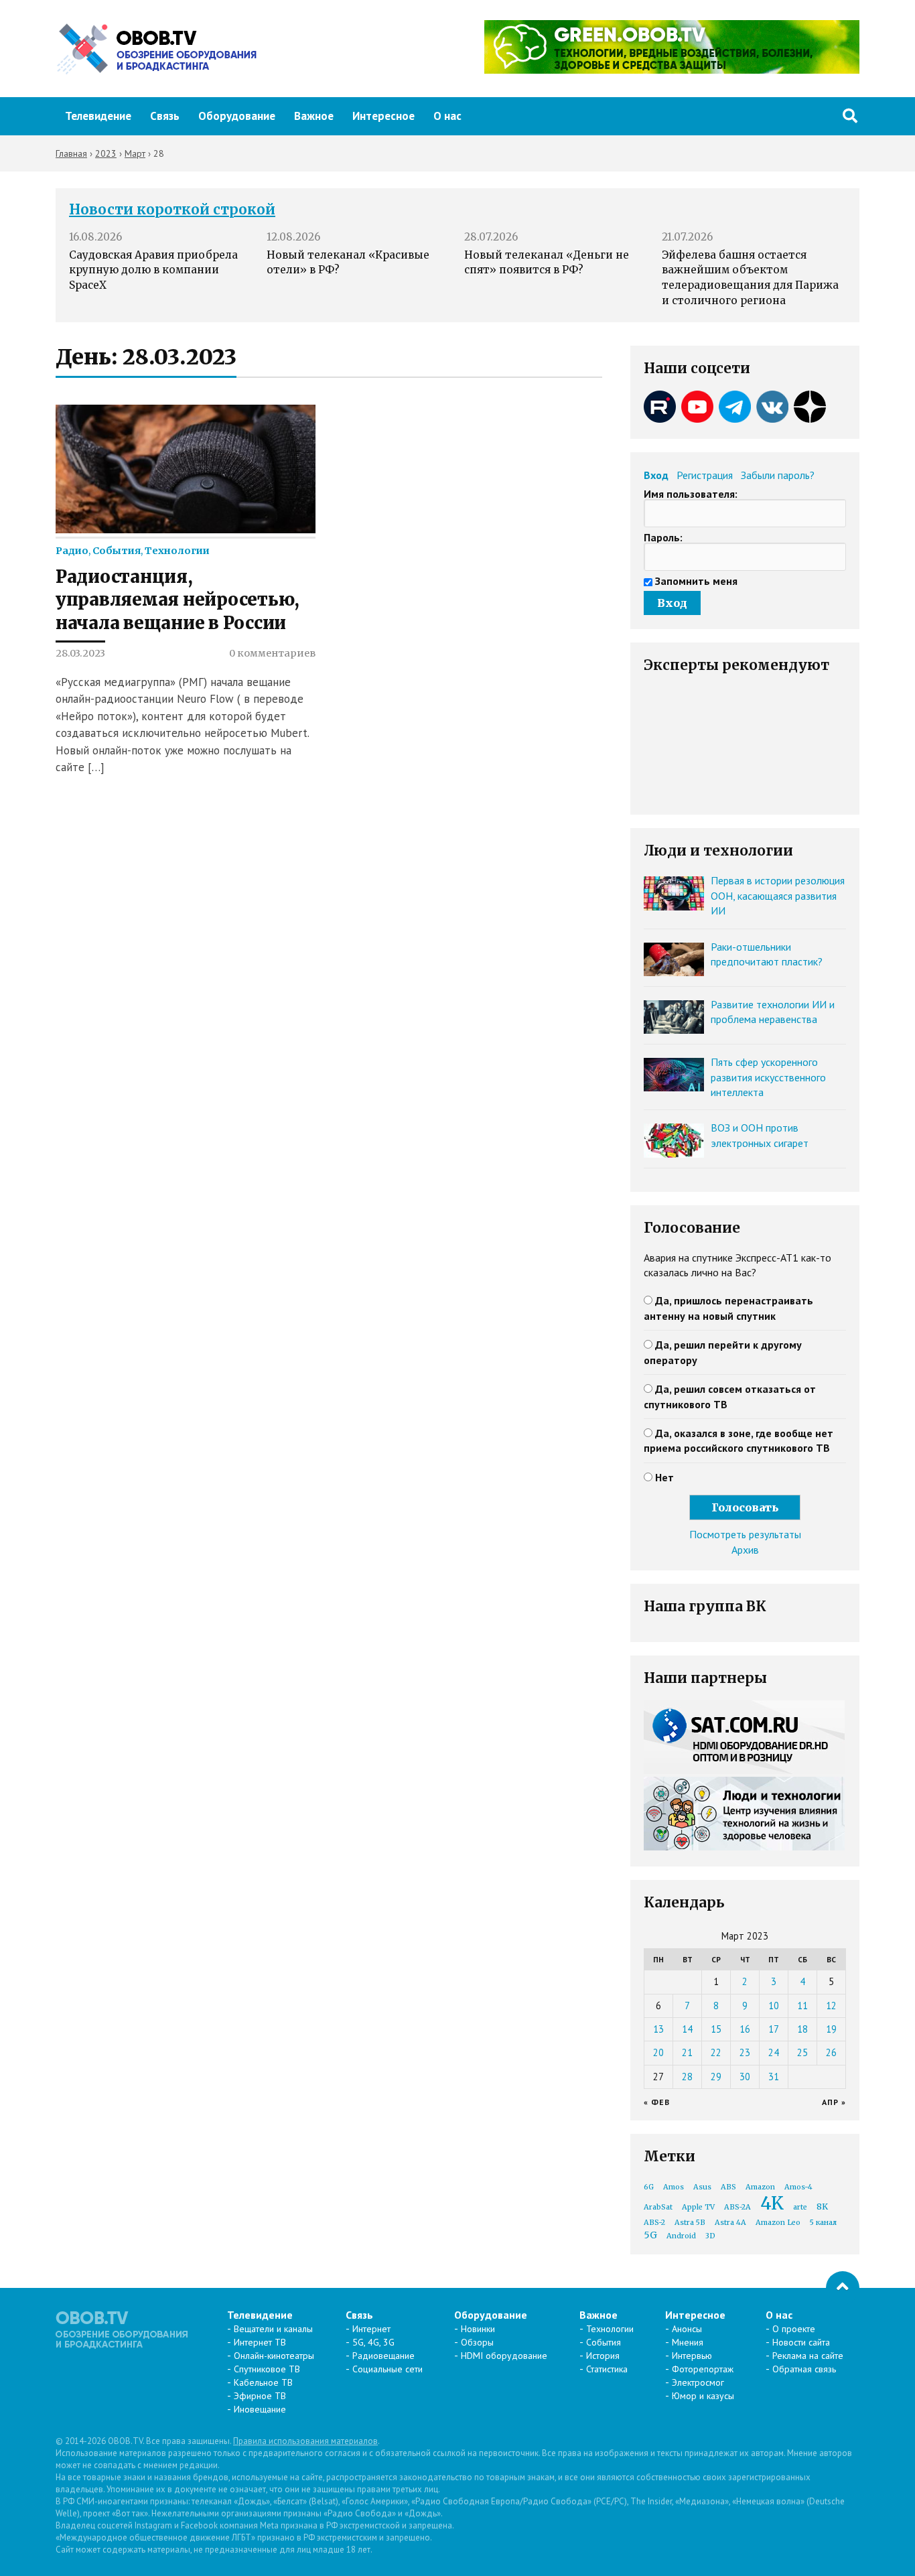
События (117, 551)
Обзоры (477, 2342)
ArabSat (658, 2207)
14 (687, 2029)
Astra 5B (690, 2223)
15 (716, 2029)
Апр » (834, 2102)
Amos (674, 2187)
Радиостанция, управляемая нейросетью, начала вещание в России (178, 600)
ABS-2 (654, 2223)
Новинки (478, 2329)
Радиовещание (383, 2356)
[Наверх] (843, 2288)
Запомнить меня (696, 581)
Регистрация (705, 475)
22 (716, 2052)
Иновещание (260, 2409)
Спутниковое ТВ (267, 2369)
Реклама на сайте (808, 2356)
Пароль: (663, 537)
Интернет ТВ (260, 2342)
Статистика (607, 2369)
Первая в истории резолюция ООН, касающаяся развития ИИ (778, 895)
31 (774, 2077)
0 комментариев (272, 653)
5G (650, 2235)
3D (710, 2236)
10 (774, 2006)
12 (831, 2006)
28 (687, 2077)
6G (649, 2187)
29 (716, 2077)
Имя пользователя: (691, 494)
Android (681, 2236)
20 (658, 2052)
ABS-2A (737, 2207)
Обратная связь (804, 2369)
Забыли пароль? (778, 475)
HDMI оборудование (504, 2356)
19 (831, 2029)
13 (658, 2029)
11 (802, 2006)
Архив (745, 1550)
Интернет (371, 2329)
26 (831, 2052)
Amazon (760, 2187)
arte (800, 2207)
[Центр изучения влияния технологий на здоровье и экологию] (672, 70)
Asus (702, 2187)
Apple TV (698, 2207)
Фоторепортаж (703, 2369)
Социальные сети (388, 2369)
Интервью (692, 2356)
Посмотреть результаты (745, 1534)
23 (745, 2052)
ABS (728, 2187)
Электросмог (698, 2382)
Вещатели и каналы (273, 2329)
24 (774, 2052)
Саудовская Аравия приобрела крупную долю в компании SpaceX (153, 270)
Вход (656, 475)
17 (774, 2029)
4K (772, 2203)
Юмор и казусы (703, 2396)
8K (822, 2207)
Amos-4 (798, 2187)
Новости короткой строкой (172, 210)
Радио (72, 551)
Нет (664, 1477)
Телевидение (98, 116)
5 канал (823, 2223)
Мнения (688, 2342)
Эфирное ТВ (260, 2396)
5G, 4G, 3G (373, 2342)
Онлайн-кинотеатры (274, 2356)
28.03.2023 (80, 653)
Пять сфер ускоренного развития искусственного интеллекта (768, 1077)
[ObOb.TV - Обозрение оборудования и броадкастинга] (156, 49)
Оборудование (237, 116)
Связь (165, 116)
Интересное (383, 116)
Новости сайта (801, 2342)
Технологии (177, 551)
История (603, 2356)
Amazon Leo (778, 2223)
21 (687, 2052)
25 (802, 2052)
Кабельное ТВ (263, 2382)
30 (745, 2077)
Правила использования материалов (305, 2441)
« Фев (657, 2102)
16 (745, 2029)
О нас (447, 116)
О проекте (794, 2329)
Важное (314, 116)
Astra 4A (730, 2223)
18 (802, 2029)
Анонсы (687, 2329)
